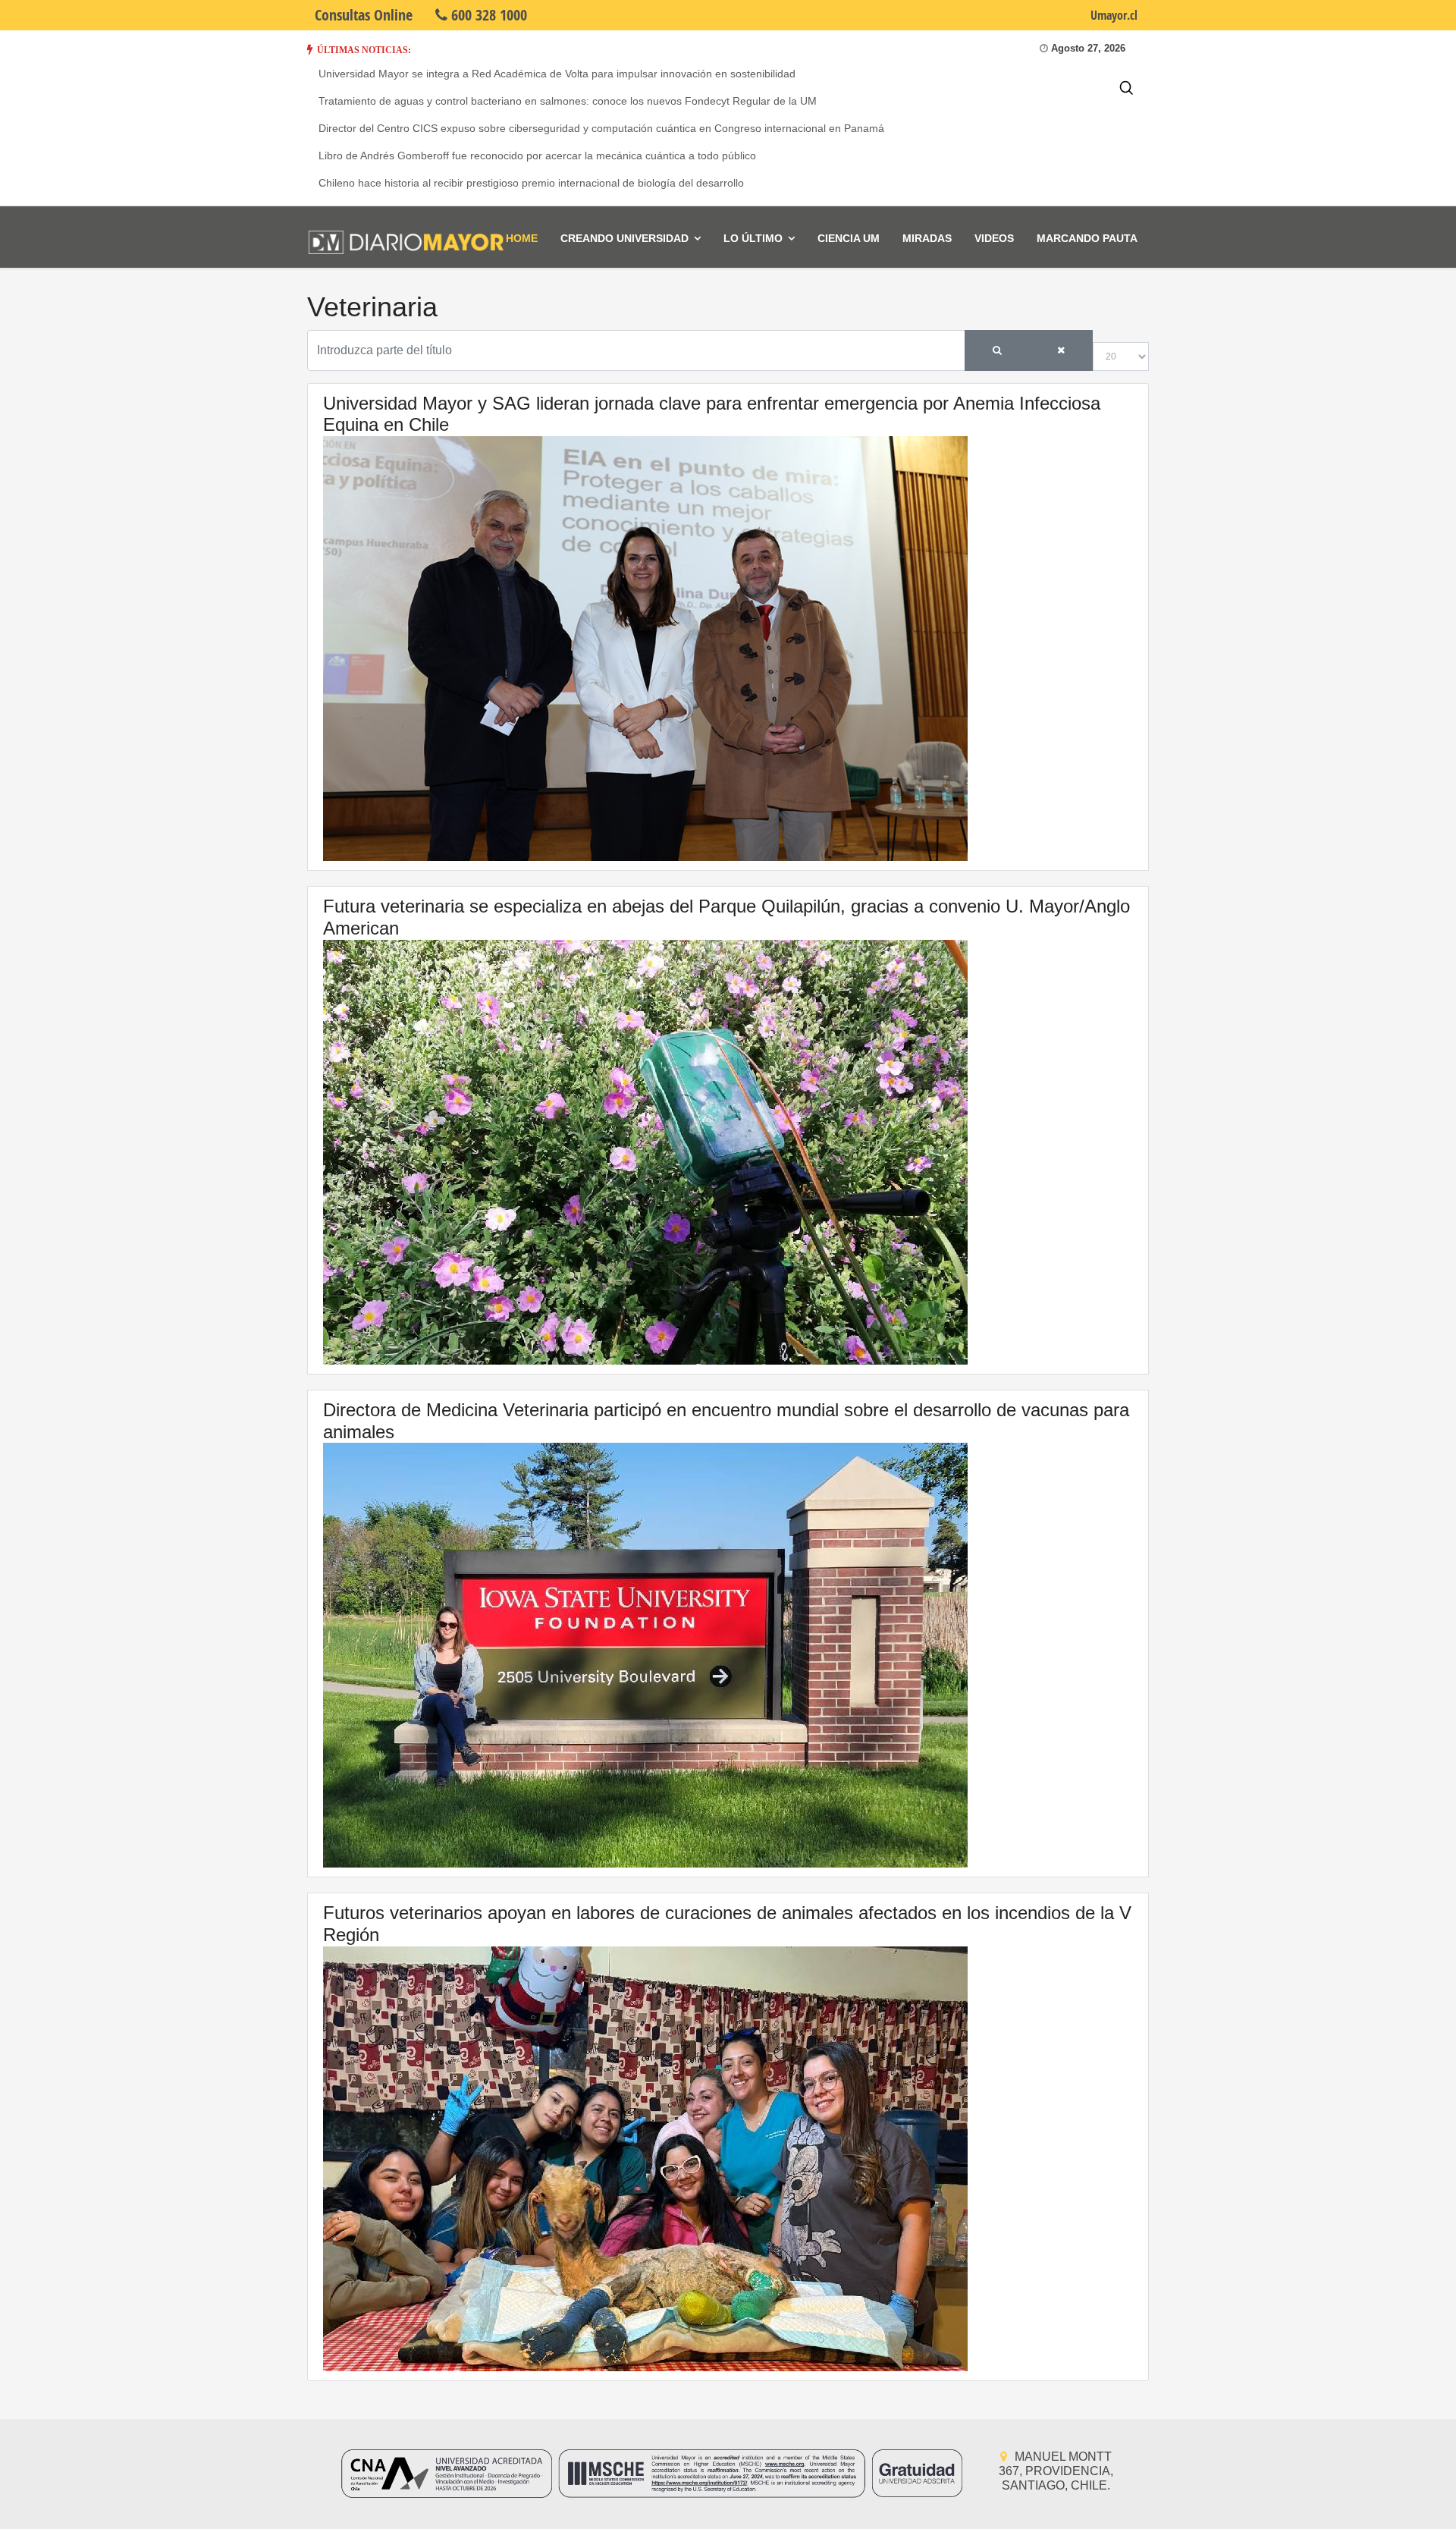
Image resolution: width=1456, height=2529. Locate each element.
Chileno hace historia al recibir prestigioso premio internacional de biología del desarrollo (531, 183)
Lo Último (753, 238)
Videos (994, 238)
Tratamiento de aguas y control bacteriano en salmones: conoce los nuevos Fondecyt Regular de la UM (568, 101)
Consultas (364, 15)
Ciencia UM (849, 238)
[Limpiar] (1061, 350)
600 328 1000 (487, 15)
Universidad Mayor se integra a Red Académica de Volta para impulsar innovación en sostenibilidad (557, 74)
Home (522, 238)
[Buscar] (997, 350)
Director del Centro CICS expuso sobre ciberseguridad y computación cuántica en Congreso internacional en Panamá (601, 128)
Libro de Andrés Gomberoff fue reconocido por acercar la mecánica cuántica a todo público (537, 156)
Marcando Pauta (1087, 238)
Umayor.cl (1114, 15)
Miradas (927, 238)
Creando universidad (624, 238)
